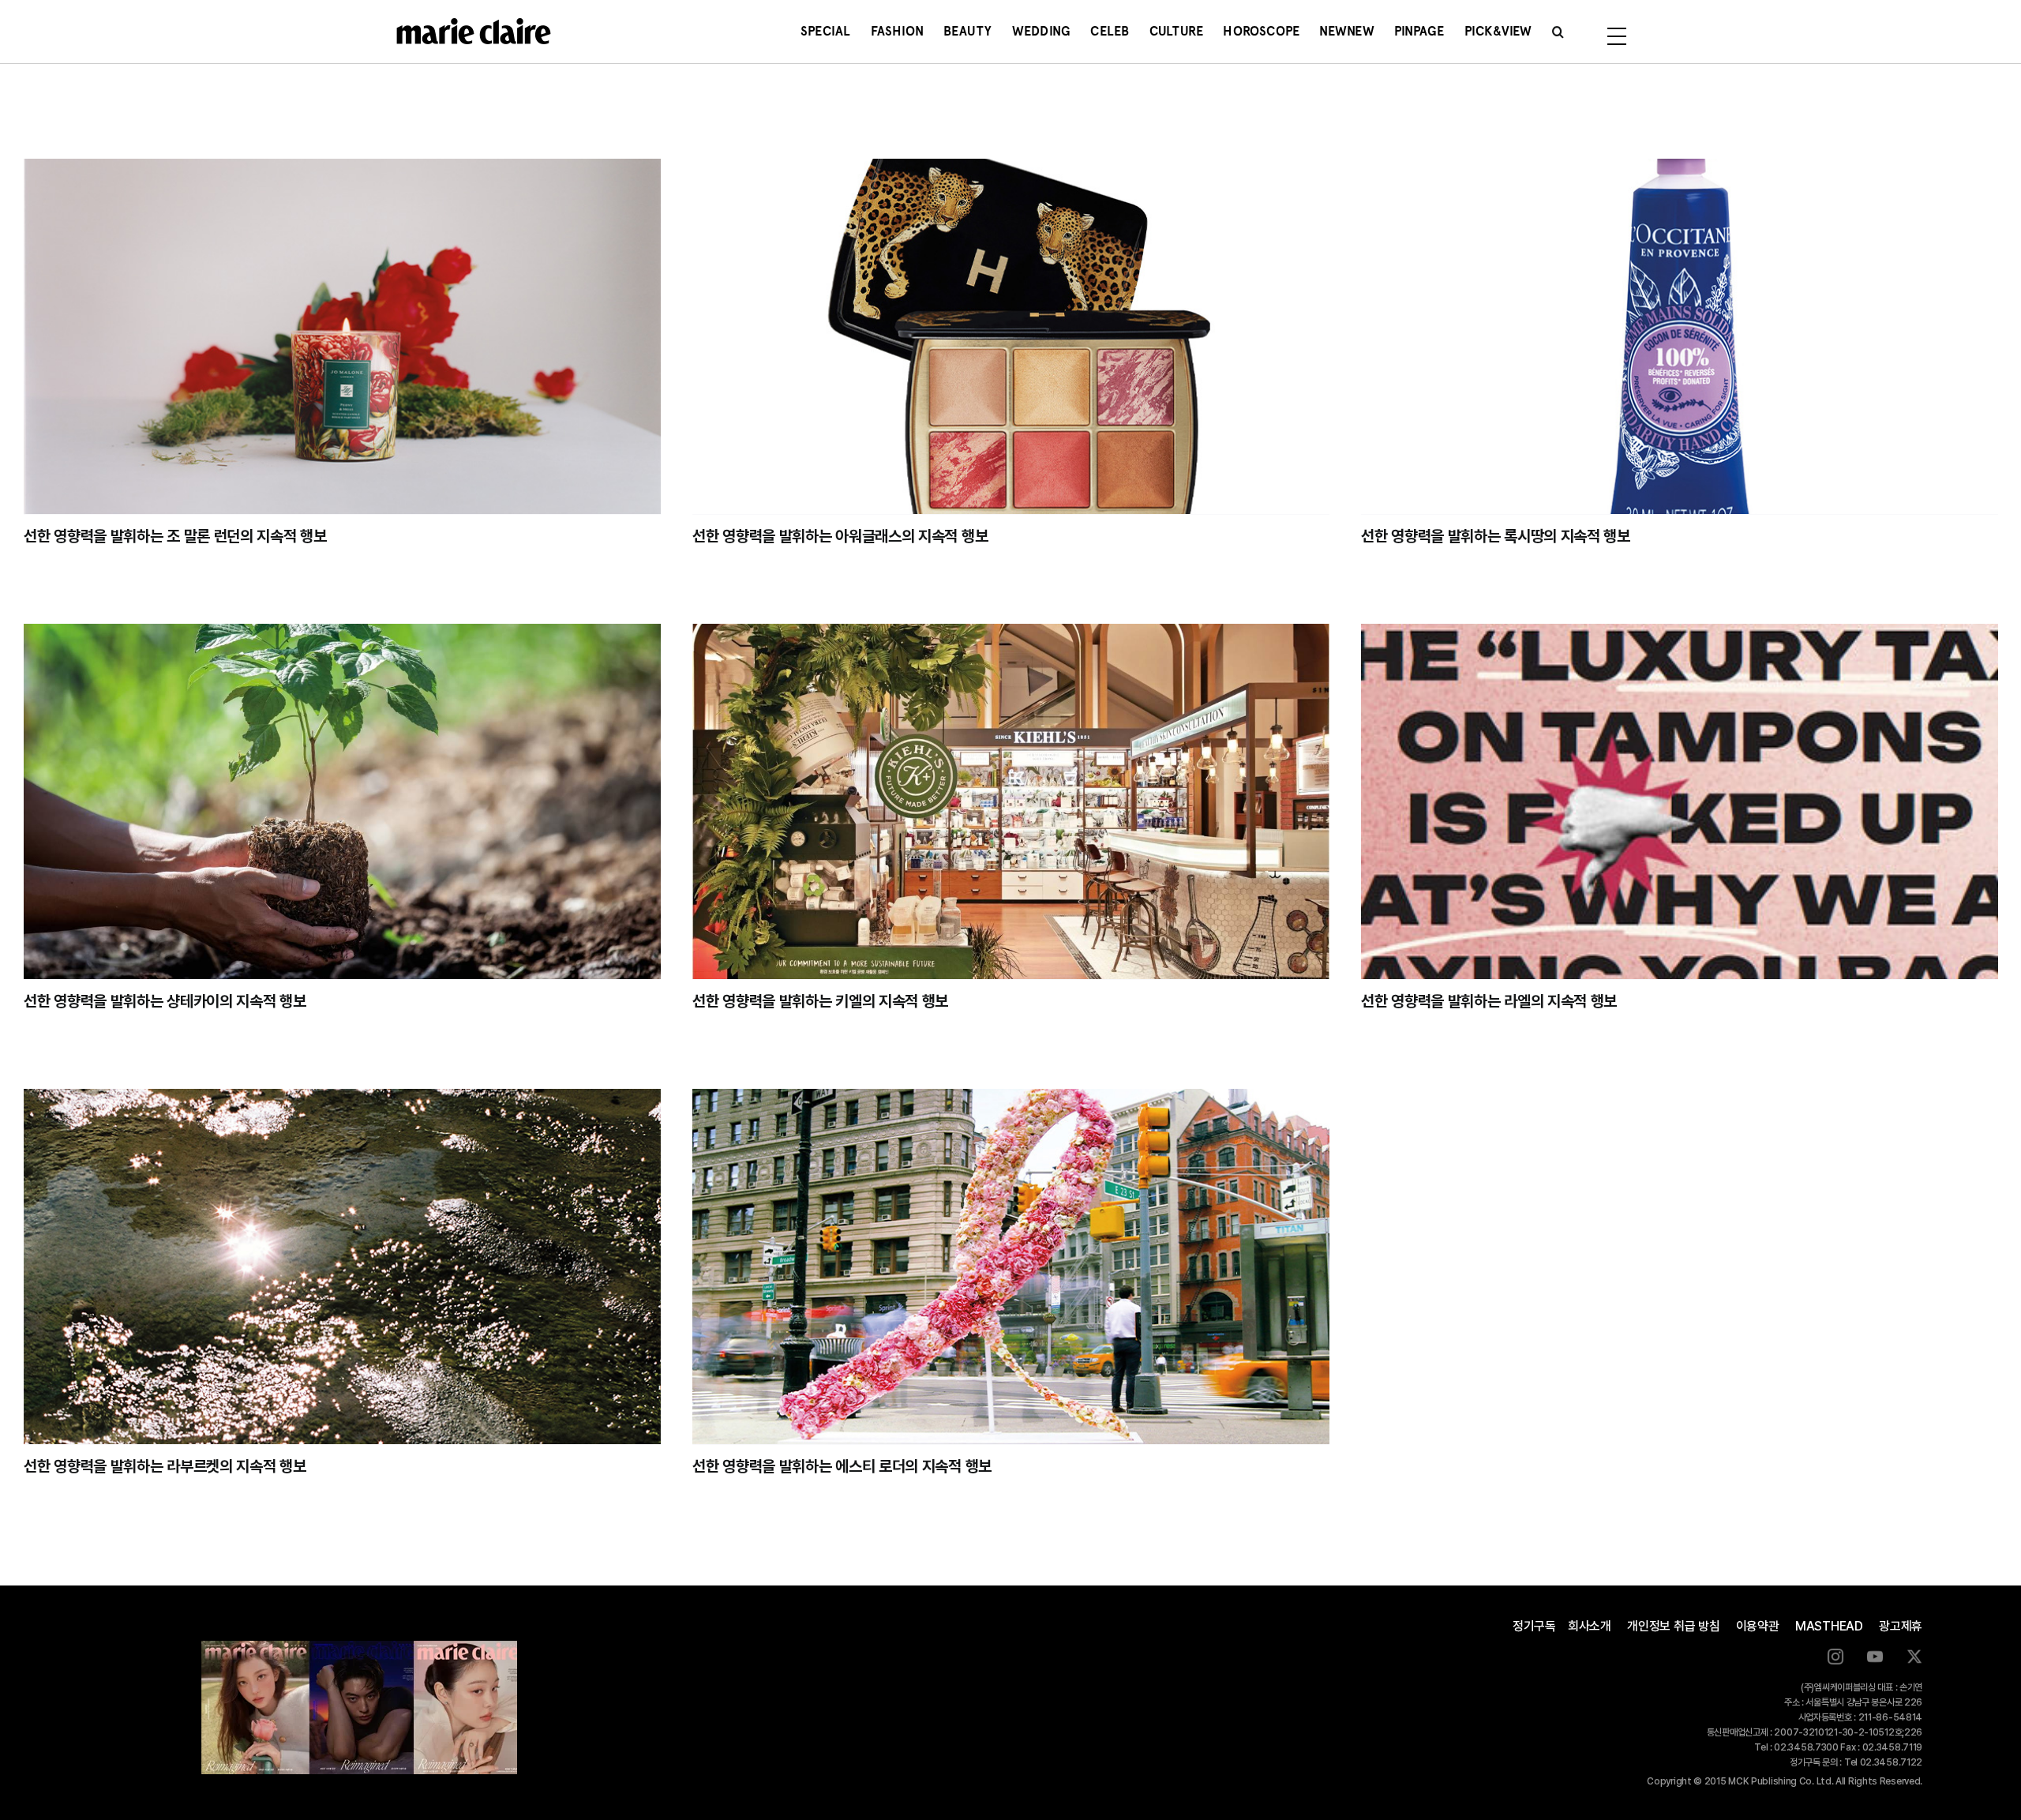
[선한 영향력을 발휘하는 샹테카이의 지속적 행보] (342, 801)
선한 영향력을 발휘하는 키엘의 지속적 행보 (820, 1001)
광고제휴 (1901, 1626)
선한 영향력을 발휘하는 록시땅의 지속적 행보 (1496, 536)
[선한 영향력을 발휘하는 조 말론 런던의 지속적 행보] (342, 336)
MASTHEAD (1829, 1626)
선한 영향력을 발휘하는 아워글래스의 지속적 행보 (840, 536)
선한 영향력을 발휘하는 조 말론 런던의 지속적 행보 (175, 536)
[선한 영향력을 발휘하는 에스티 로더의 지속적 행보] (1011, 1266)
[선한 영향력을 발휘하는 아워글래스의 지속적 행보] (1011, 336)
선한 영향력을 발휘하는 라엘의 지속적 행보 (1489, 1001)
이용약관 (1758, 1626)
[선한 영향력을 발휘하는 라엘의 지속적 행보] (1680, 801)
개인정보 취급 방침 (1674, 1626)
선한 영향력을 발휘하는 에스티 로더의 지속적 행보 (842, 1466)
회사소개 (1590, 1626)
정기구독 (1534, 1626)
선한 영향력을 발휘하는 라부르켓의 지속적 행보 (165, 1466)
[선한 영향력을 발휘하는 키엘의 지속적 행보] (1011, 801)
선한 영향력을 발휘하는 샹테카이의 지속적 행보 (165, 1001)
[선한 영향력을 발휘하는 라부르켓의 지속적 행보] (342, 1266)
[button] (1558, 32)
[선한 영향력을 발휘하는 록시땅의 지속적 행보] (1680, 336)
